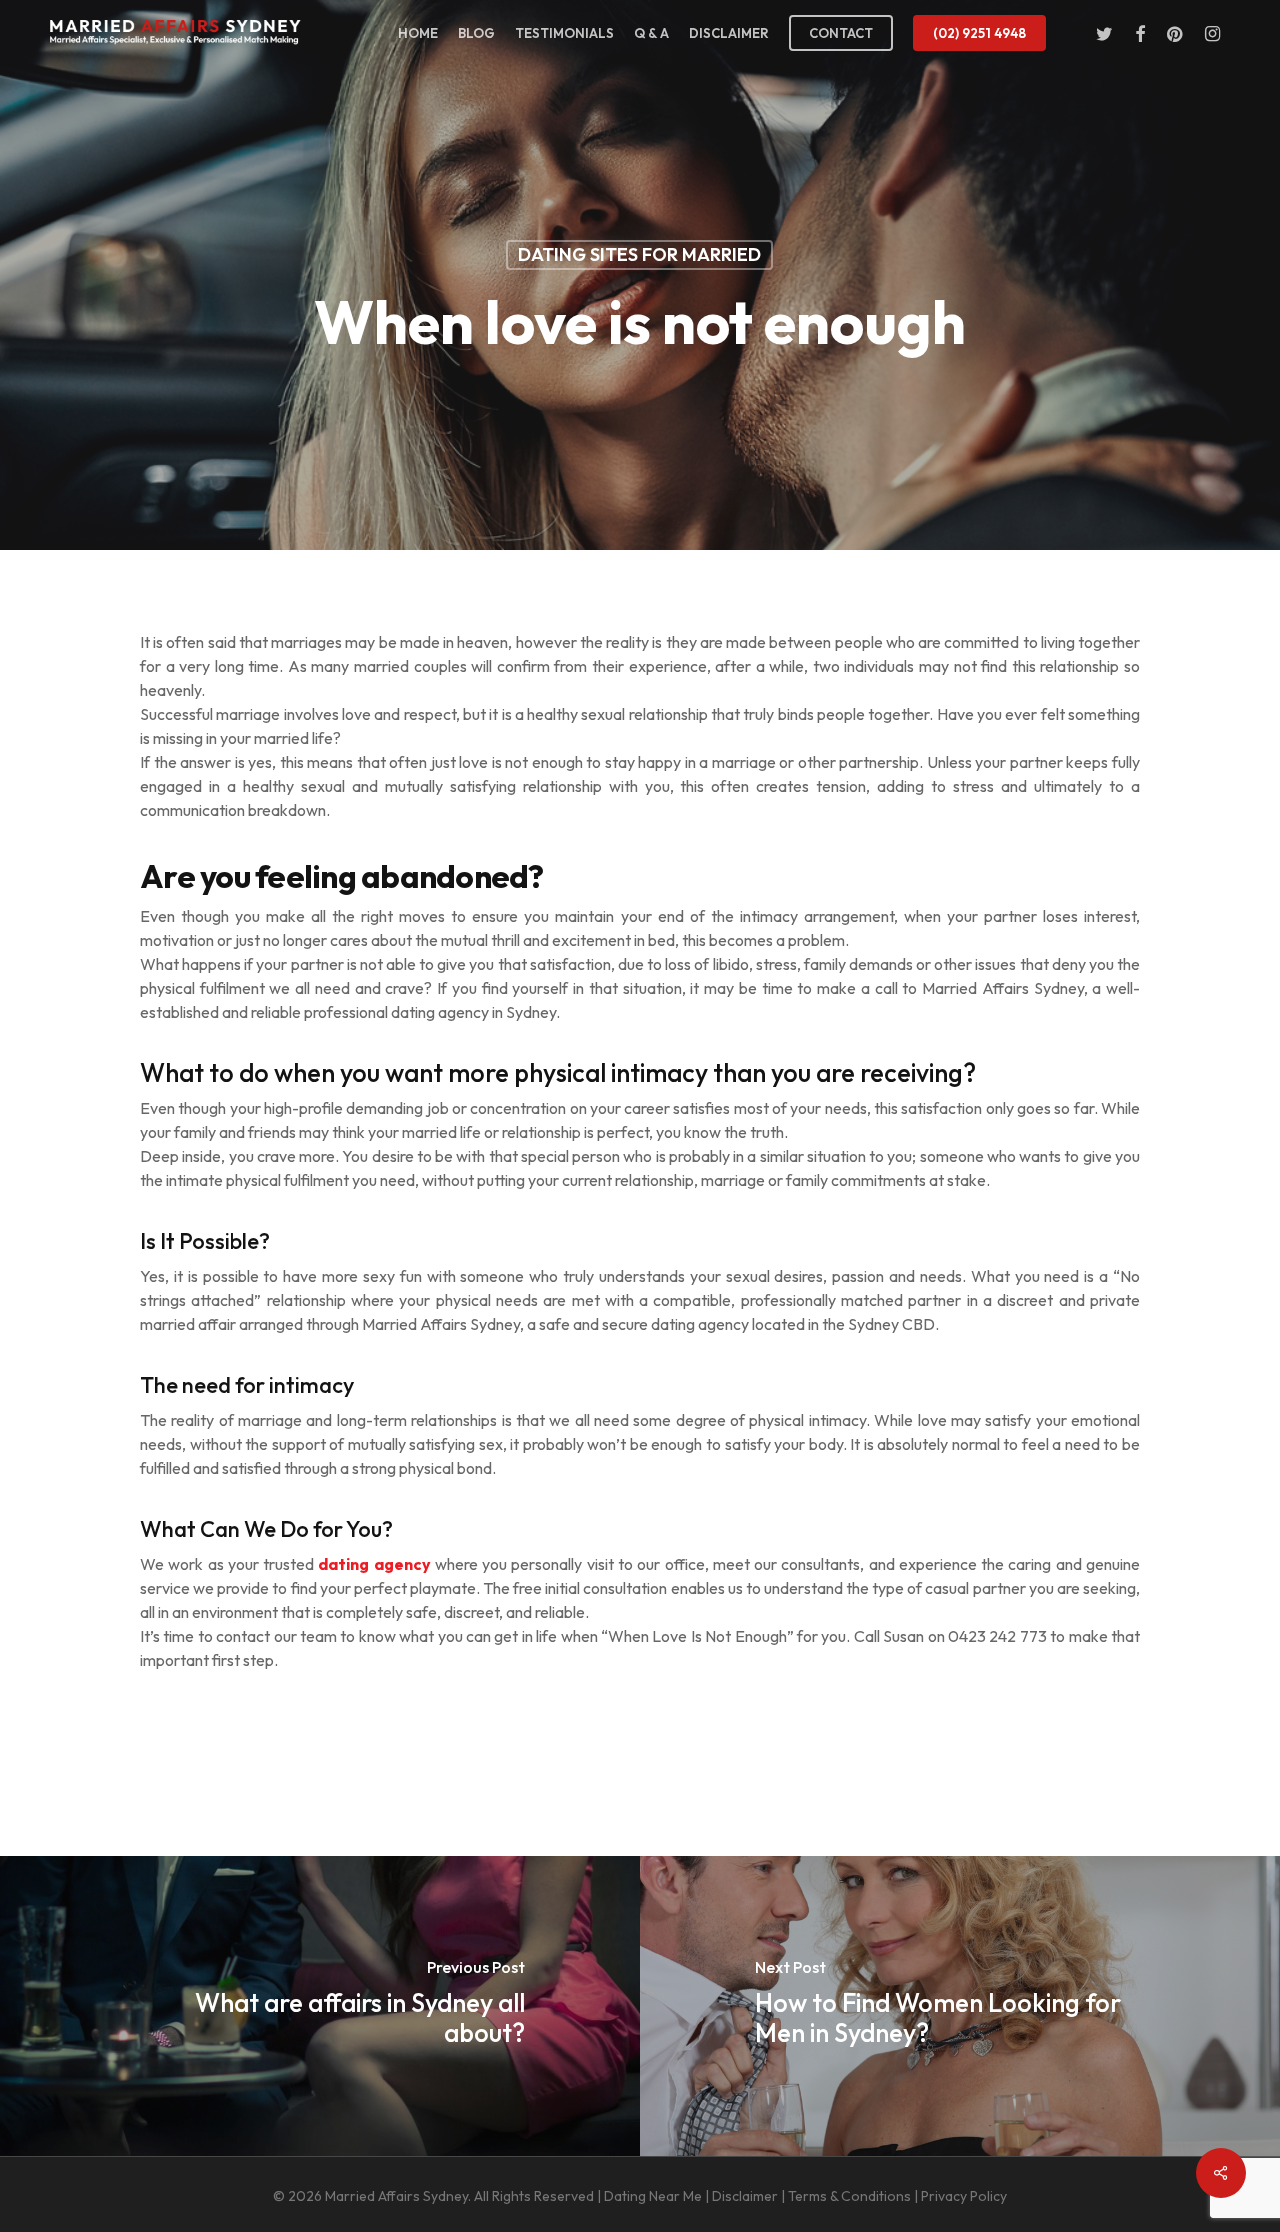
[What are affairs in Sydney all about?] (320, 2006)
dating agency (374, 1564)
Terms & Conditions (849, 2196)
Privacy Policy (964, 2196)
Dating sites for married (639, 254)
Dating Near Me (653, 2196)
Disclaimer (745, 2196)
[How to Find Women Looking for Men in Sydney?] (960, 2006)
